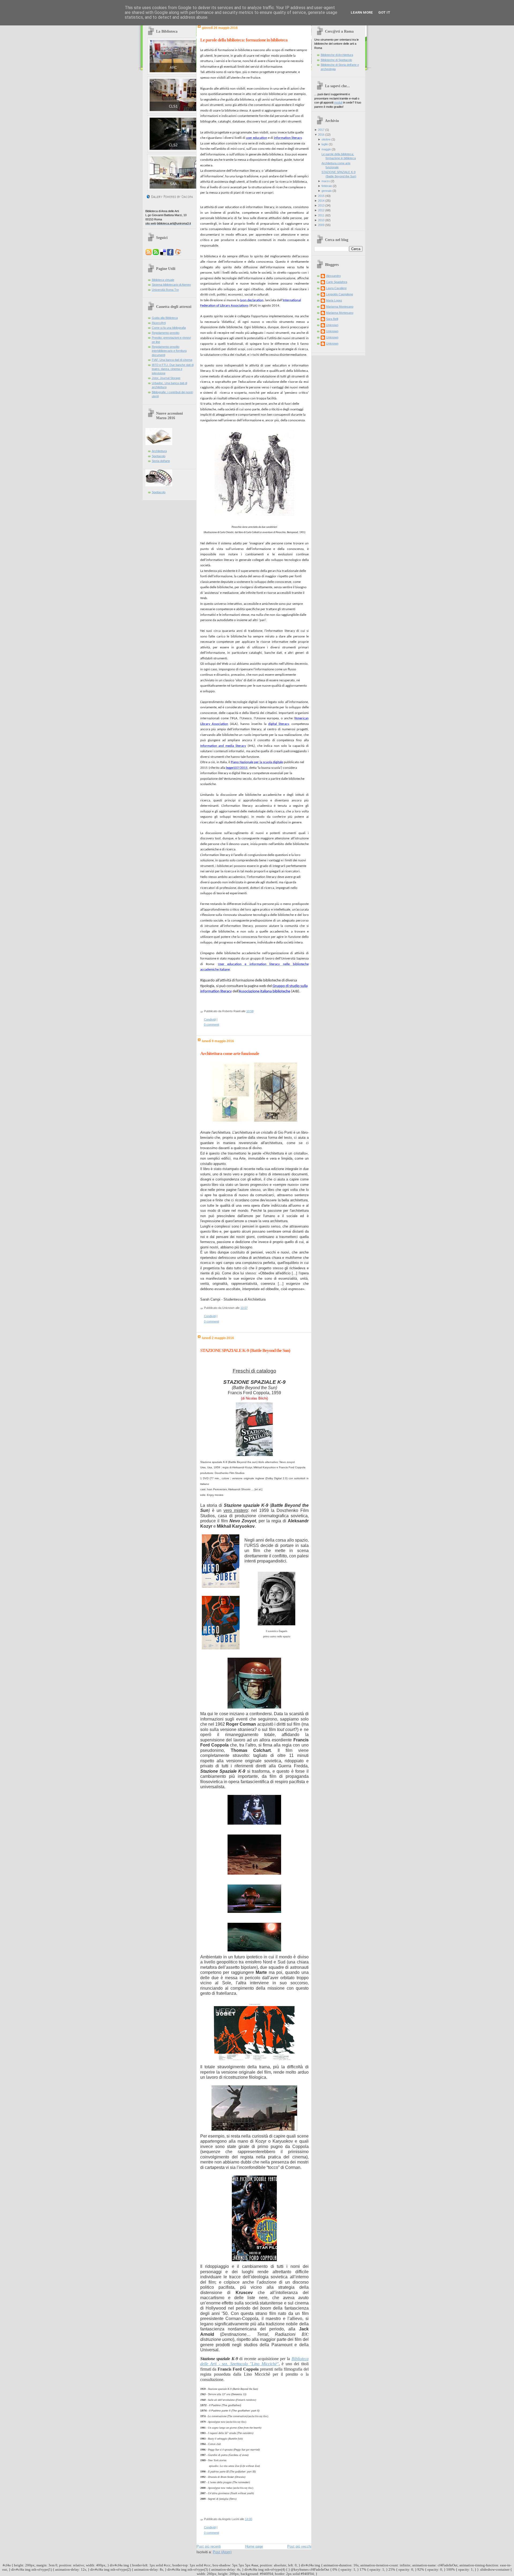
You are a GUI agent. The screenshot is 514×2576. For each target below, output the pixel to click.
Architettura (159, 451)
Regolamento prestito (166, 333)
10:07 (244, 1308)
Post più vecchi (299, 2546)
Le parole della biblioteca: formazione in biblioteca (244, 40)
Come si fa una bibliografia (169, 328)
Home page (254, 2546)
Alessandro (333, 276)
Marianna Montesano (340, 307)
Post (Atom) (222, 2552)
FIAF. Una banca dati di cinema (172, 360)
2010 (321, 220)
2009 (321, 225)
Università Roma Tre (165, 290)
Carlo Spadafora (337, 282)
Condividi (210, 1019)
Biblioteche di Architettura (337, 55)
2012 (321, 210)
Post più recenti (209, 2546)
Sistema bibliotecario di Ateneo (171, 285)
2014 (321, 201)
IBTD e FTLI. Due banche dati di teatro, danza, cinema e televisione (173, 369)
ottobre (326, 139)
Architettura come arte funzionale (230, 1054)
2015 (321, 196)
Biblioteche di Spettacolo (336, 60)
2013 (321, 205)
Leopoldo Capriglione (340, 294)
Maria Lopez (334, 300)
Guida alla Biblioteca (165, 318)
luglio (325, 144)
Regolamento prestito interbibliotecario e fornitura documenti (169, 351)
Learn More (362, 12)
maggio (326, 149)
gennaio (327, 191)
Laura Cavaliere (336, 288)
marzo (326, 181)
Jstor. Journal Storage (166, 378)
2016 (321, 135)
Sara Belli (332, 319)
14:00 (249, 2519)
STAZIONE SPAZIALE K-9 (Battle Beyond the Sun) (245, 1350)
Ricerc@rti (159, 323)
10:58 (250, 1011)
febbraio (327, 186)
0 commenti (211, 1025)
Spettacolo (159, 456)
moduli (338, 102)
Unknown (332, 325)
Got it (384, 12)
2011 (321, 215)
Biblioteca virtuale (163, 280)
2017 (321, 130)
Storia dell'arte (161, 461)
